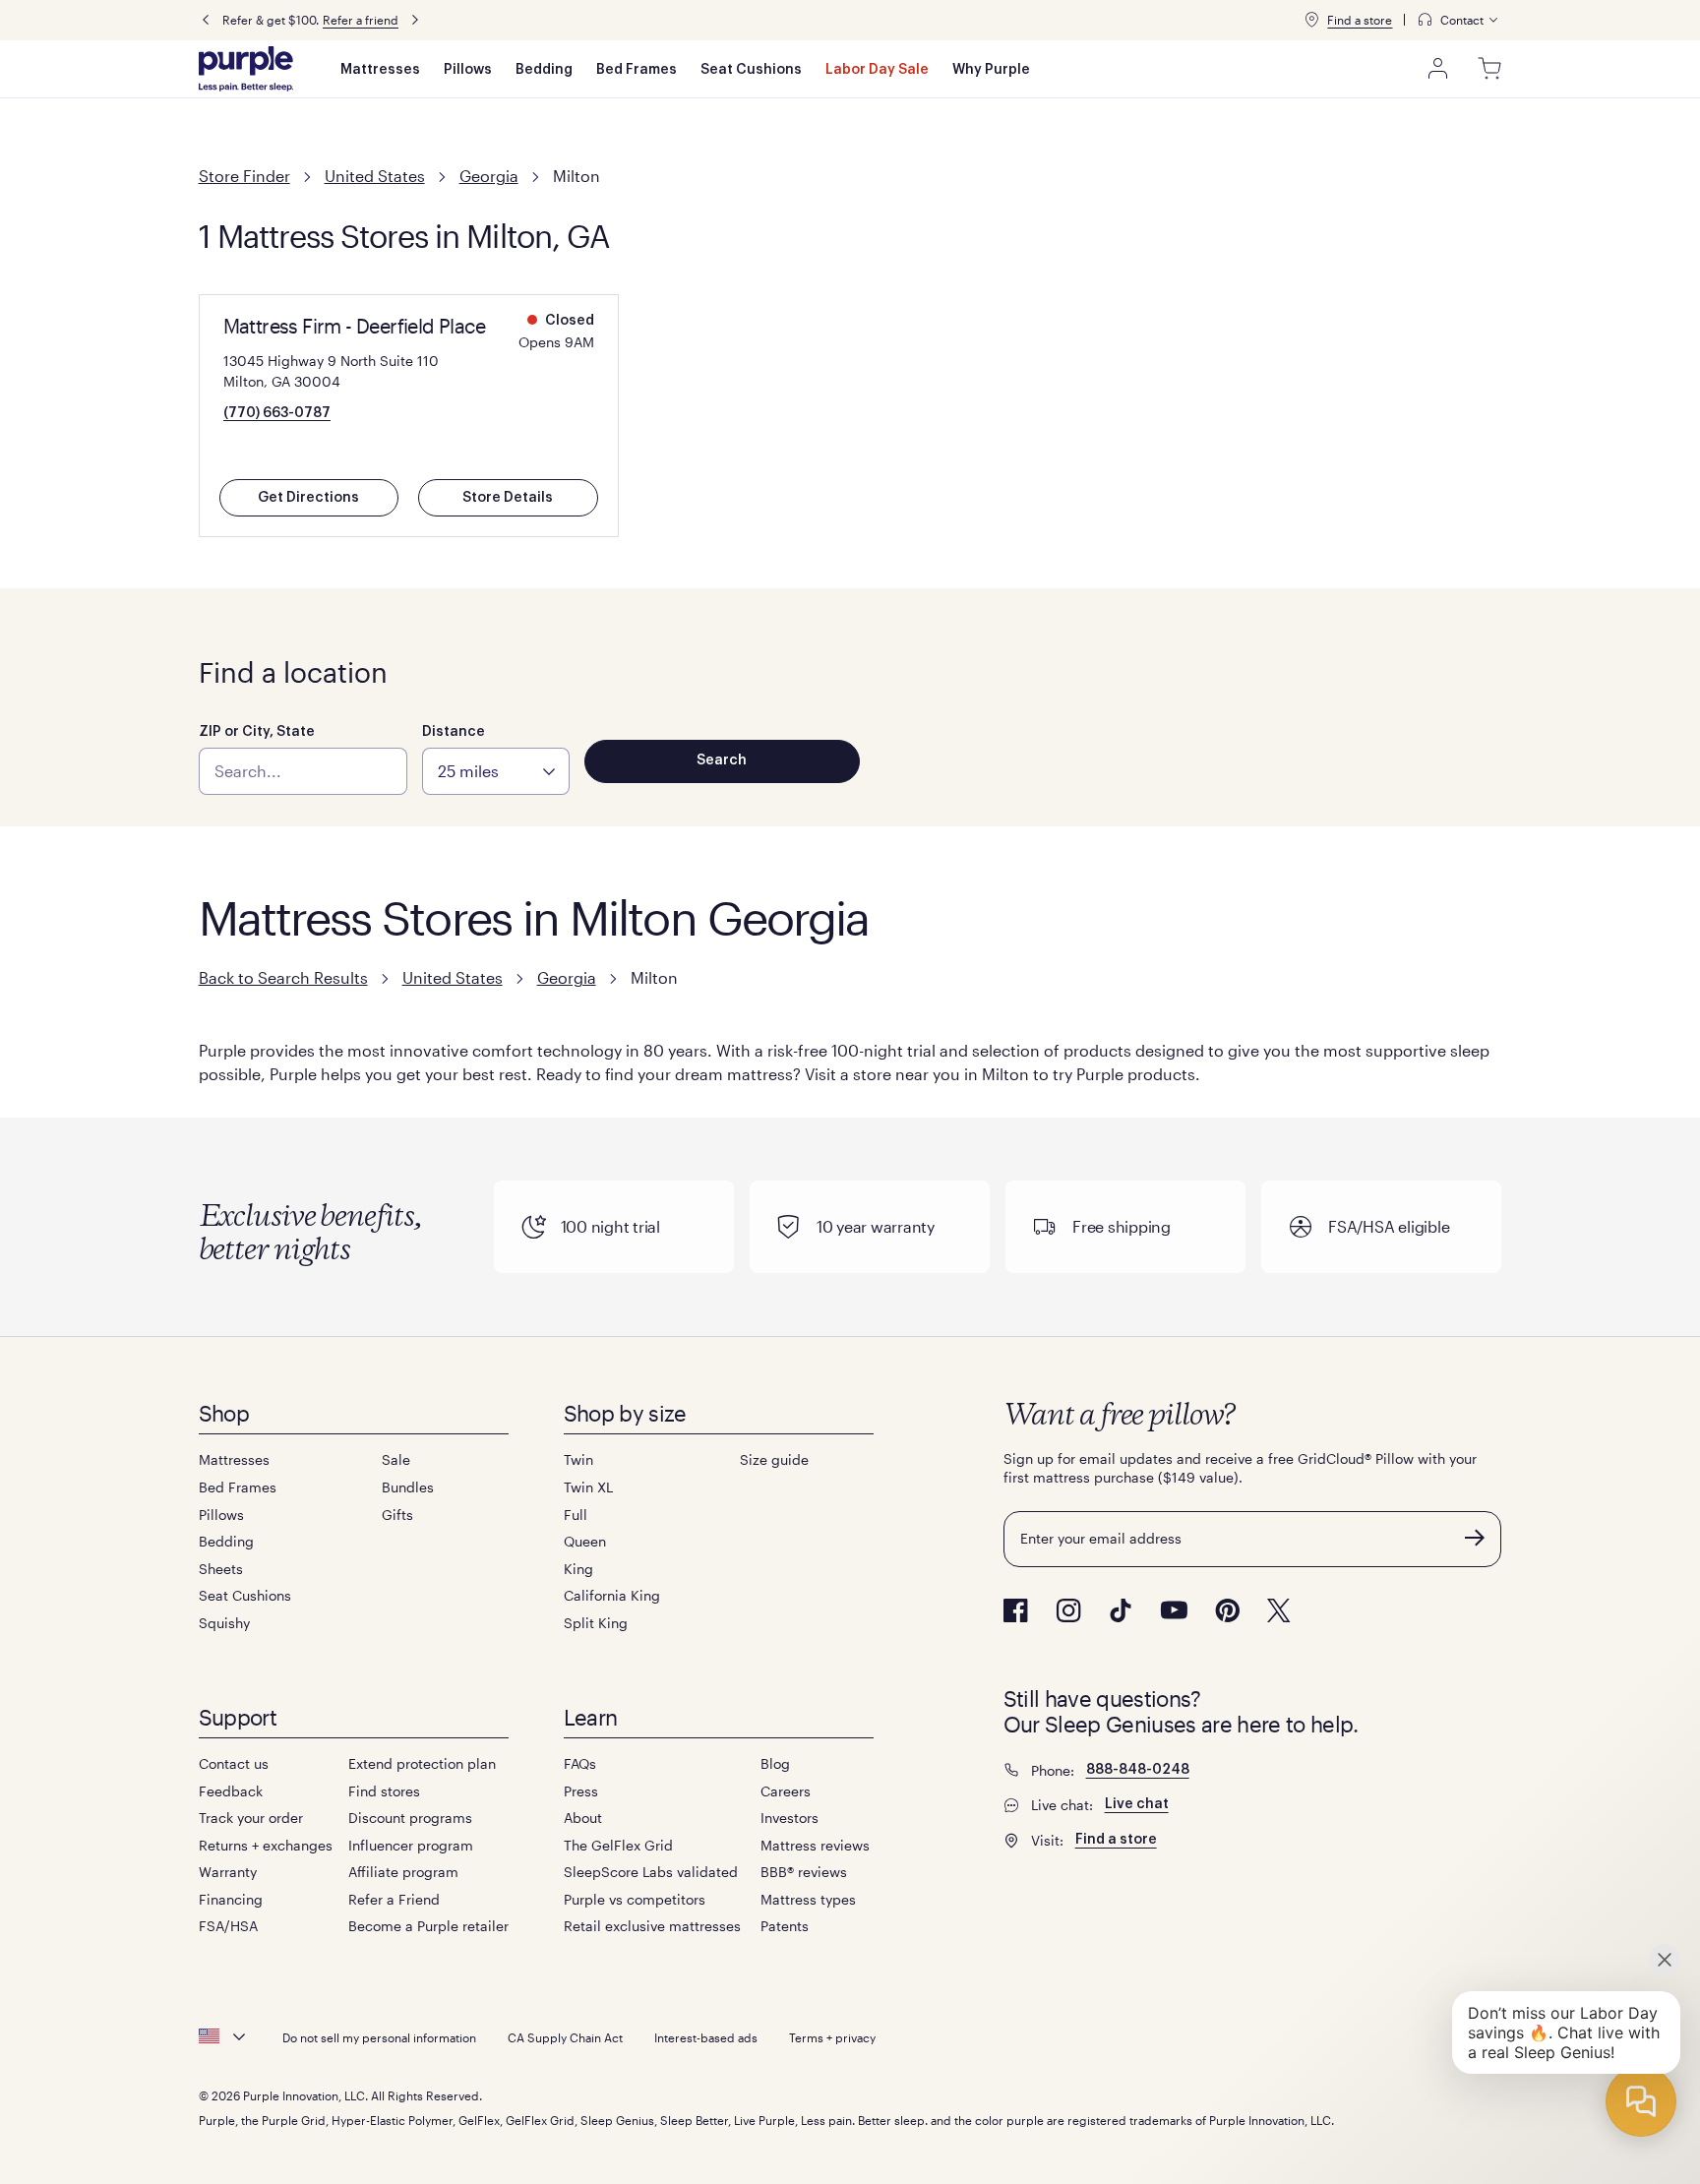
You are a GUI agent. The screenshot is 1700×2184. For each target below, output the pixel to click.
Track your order (251, 1818)
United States (375, 176)
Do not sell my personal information (379, 2037)
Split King (596, 1623)
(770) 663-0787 (277, 413)
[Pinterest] (1227, 1610)
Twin (578, 1459)
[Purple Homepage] (246, 69)
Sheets (221, 1569)
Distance (454, 732)
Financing (231, 1899)
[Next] (415, 20)
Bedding (544, 70)
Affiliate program (403, 1872)
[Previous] (206, 20)
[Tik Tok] (1121, 1610)
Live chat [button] (1137, 1804)
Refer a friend (361, 20)
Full (576, 1515)
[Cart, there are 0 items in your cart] (1489, 69)
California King (612, 1595)
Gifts (397, 1515)
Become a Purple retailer (428, 1926)
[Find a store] (1311, 20)
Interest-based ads (706, 2037)
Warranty (228, 1872)
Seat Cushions (751, 70)
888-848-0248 (1138, 1770)
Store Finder (244, 176)
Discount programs (410, 1818)
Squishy (224, 1623)
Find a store (1360, 20)
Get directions (308, 498)
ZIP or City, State (257, 732)
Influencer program (411, 1845)
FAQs (580, 1763)
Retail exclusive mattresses (652, 1926)
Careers (786, 1791)
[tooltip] (1459, 20)
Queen (585, 1541)
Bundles (408, 1487)
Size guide (774, 1459)
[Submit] (1475, 1538)
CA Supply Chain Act (565, 2037)
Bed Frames (637, 70)
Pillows (468, 70)
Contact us (234, 1763)
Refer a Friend (394, 1899)
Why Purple (991, 70)
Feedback (231, 1791)
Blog (775, 1763)
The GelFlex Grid (618, 1845)
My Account (1438, 69)
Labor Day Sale (877, 70)
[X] (1279, 1610)
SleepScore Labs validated (651, 1872)
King (578, 1569)
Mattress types (808, 1899)
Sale (396, 1459)
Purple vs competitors (635, 1899)
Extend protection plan (422, 1763)
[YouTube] (1174, 1610)
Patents (785, 1926)
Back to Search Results (283, 977)
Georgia (489, 176)
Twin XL (588, 1487)
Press (581, 1791)
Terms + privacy (832, 2037)
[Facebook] (1016, 1610)
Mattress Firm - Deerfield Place (354, 326)
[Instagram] (1068, 1610)
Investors (789, 1818)
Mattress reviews (815, 1845)
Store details (508, 498)
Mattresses (380, 70)
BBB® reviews (804, 1872)
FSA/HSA (228, 1926)
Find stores (384, 1791)
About (583, 1818)
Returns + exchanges (266, 1845)
